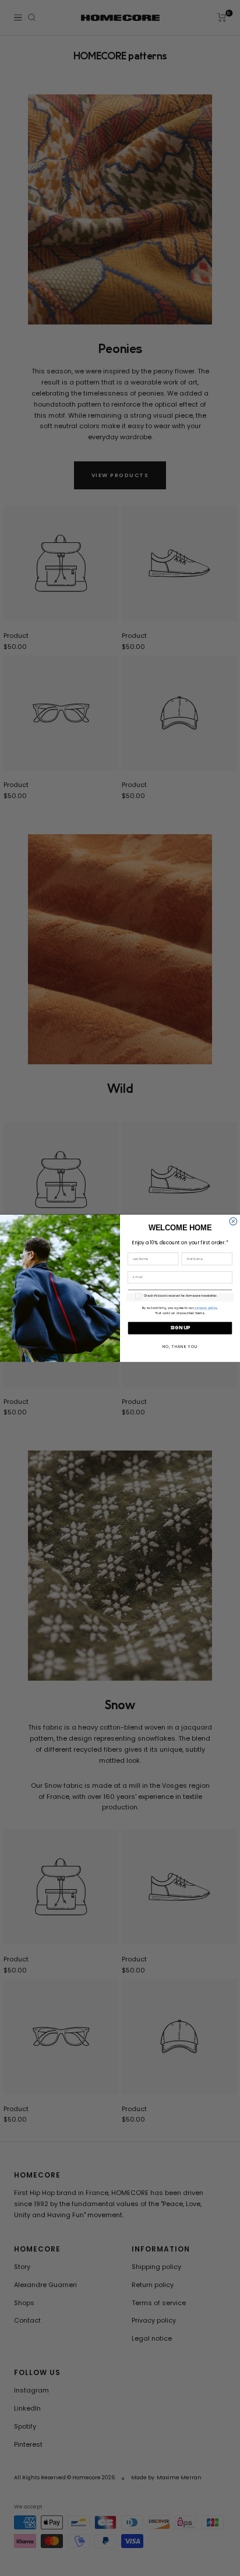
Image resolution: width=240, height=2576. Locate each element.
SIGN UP (180, 1328)
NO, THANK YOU (180, 1346)
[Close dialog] (233, 1221)
